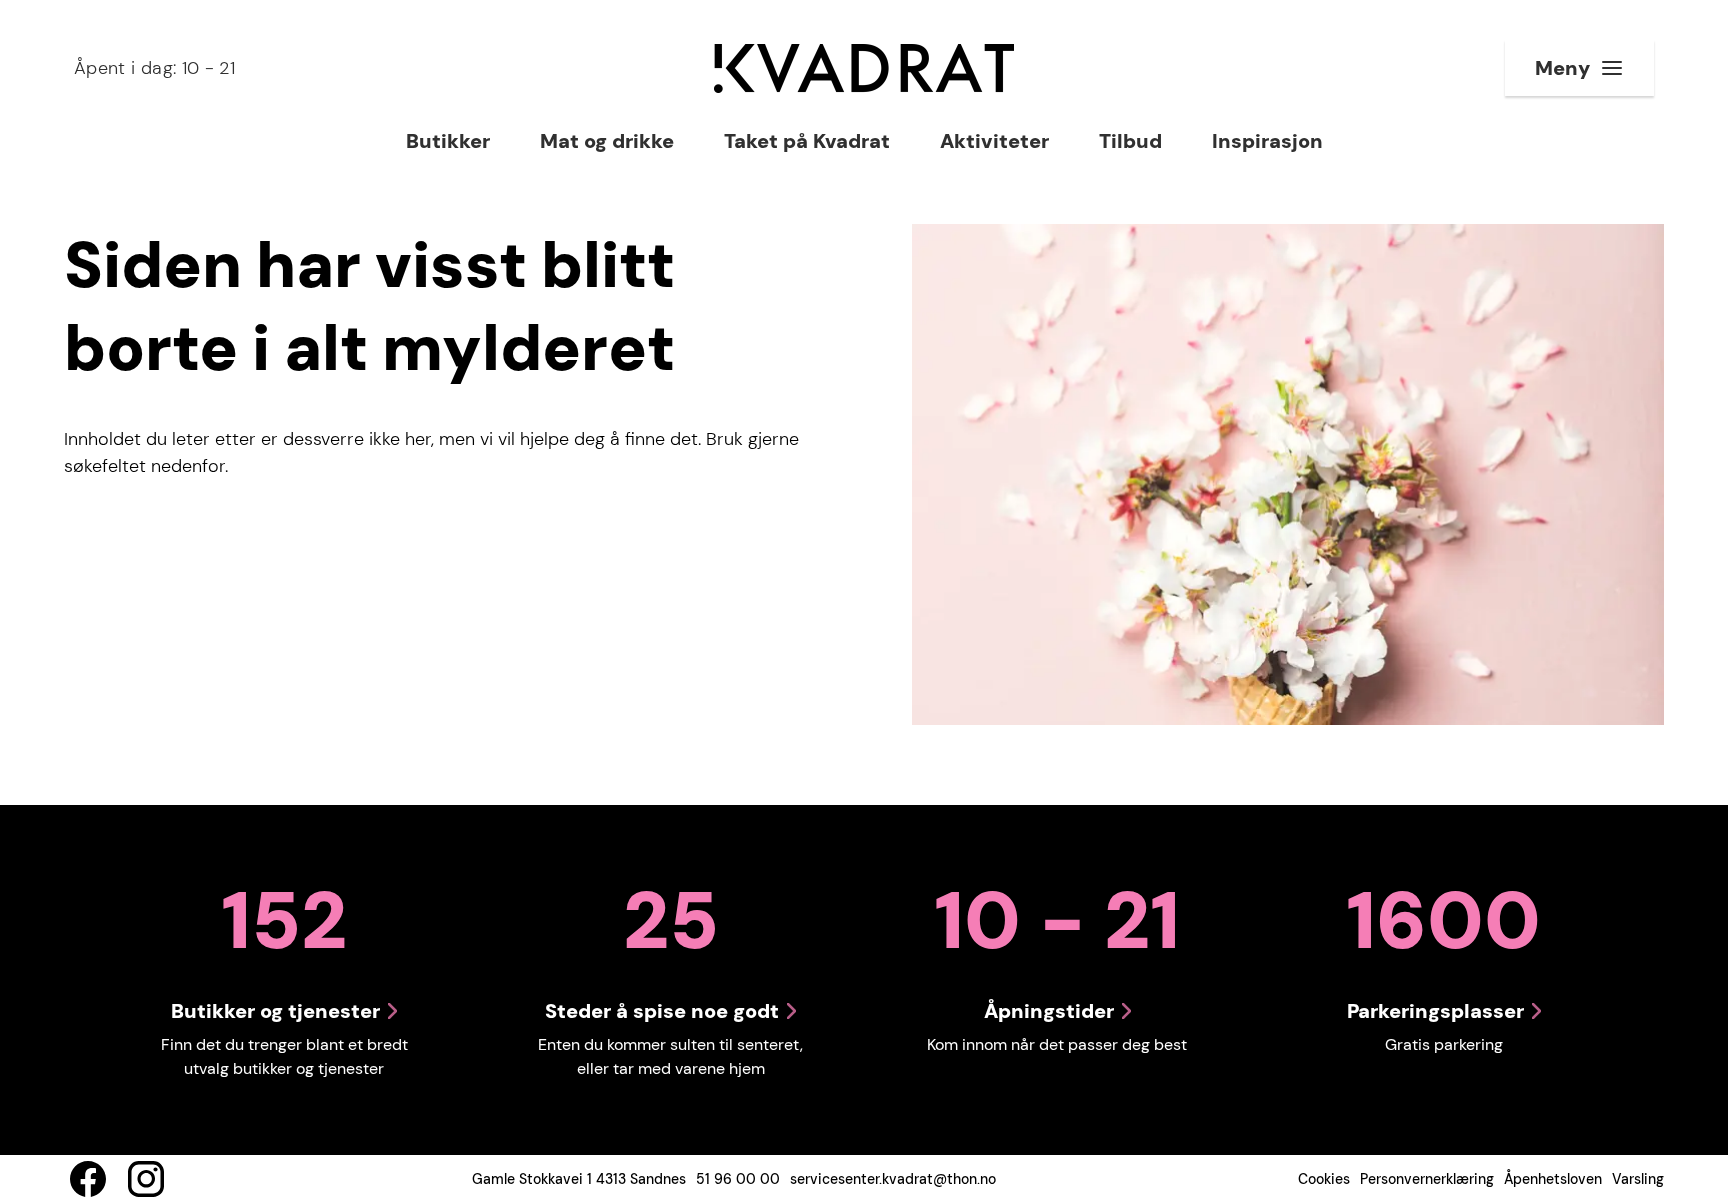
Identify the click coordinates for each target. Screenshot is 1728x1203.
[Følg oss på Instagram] (146, 1179)
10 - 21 (154, 68)
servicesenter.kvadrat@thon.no (893, 1179)
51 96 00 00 (738, 1179)
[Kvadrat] (864, 68)
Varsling (1638, 1179)
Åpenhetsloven (1553, 1179)
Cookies (1324, 1179)
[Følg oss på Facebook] (88, 1179)
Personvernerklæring (1427, 1179)
